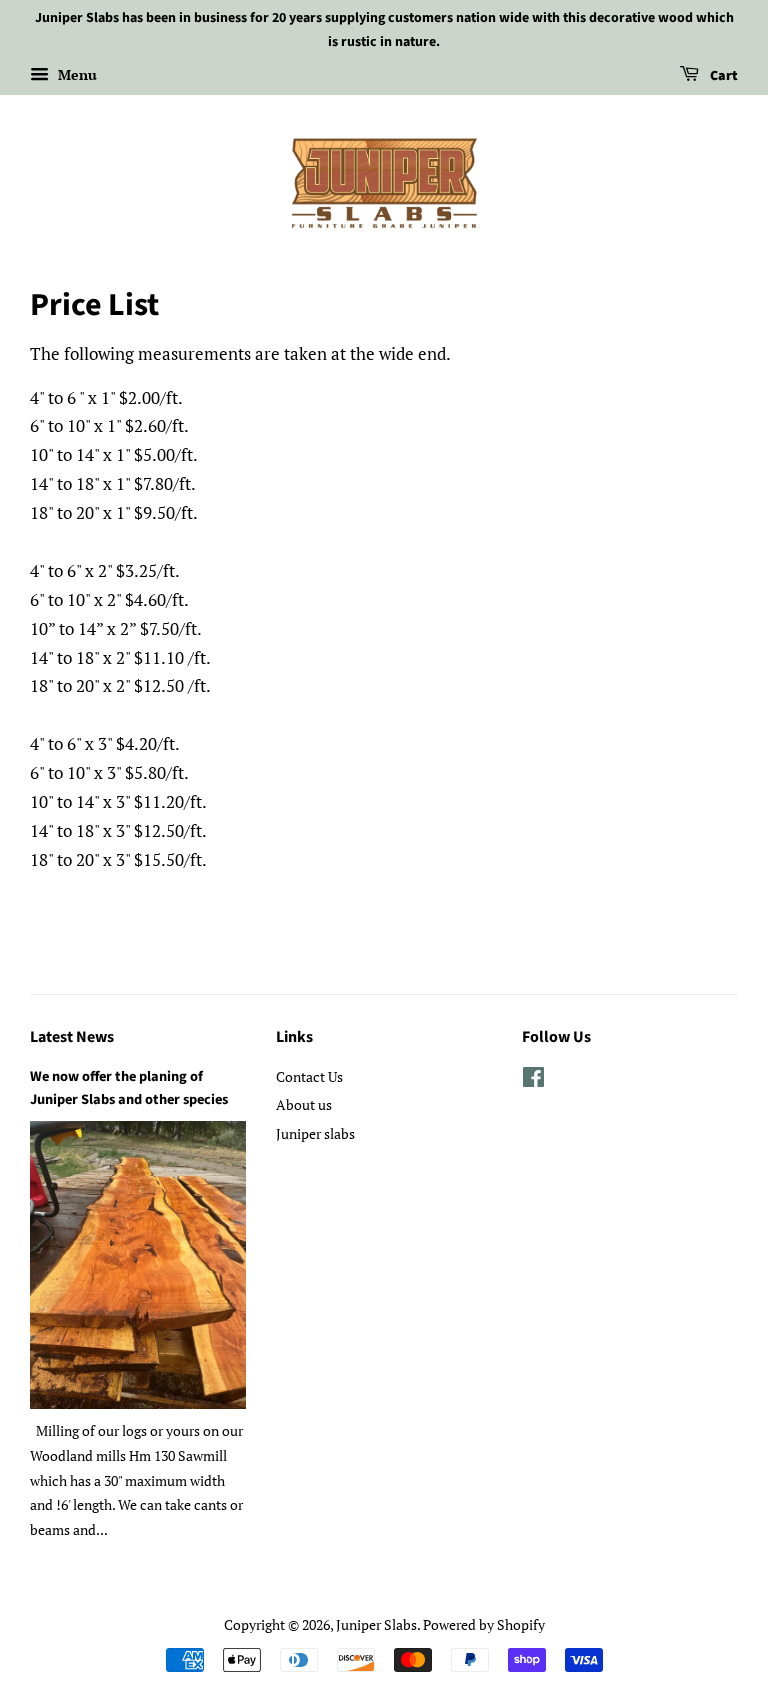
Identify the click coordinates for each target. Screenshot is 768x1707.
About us (304, 1104)
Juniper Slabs (376, 1624)
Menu (75, 74)
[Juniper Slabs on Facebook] (533, 1080)
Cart (722, 76)
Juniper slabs (315, 1133)
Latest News (72, 1037)
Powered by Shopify (484, 1624)
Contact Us (309, 1076)
